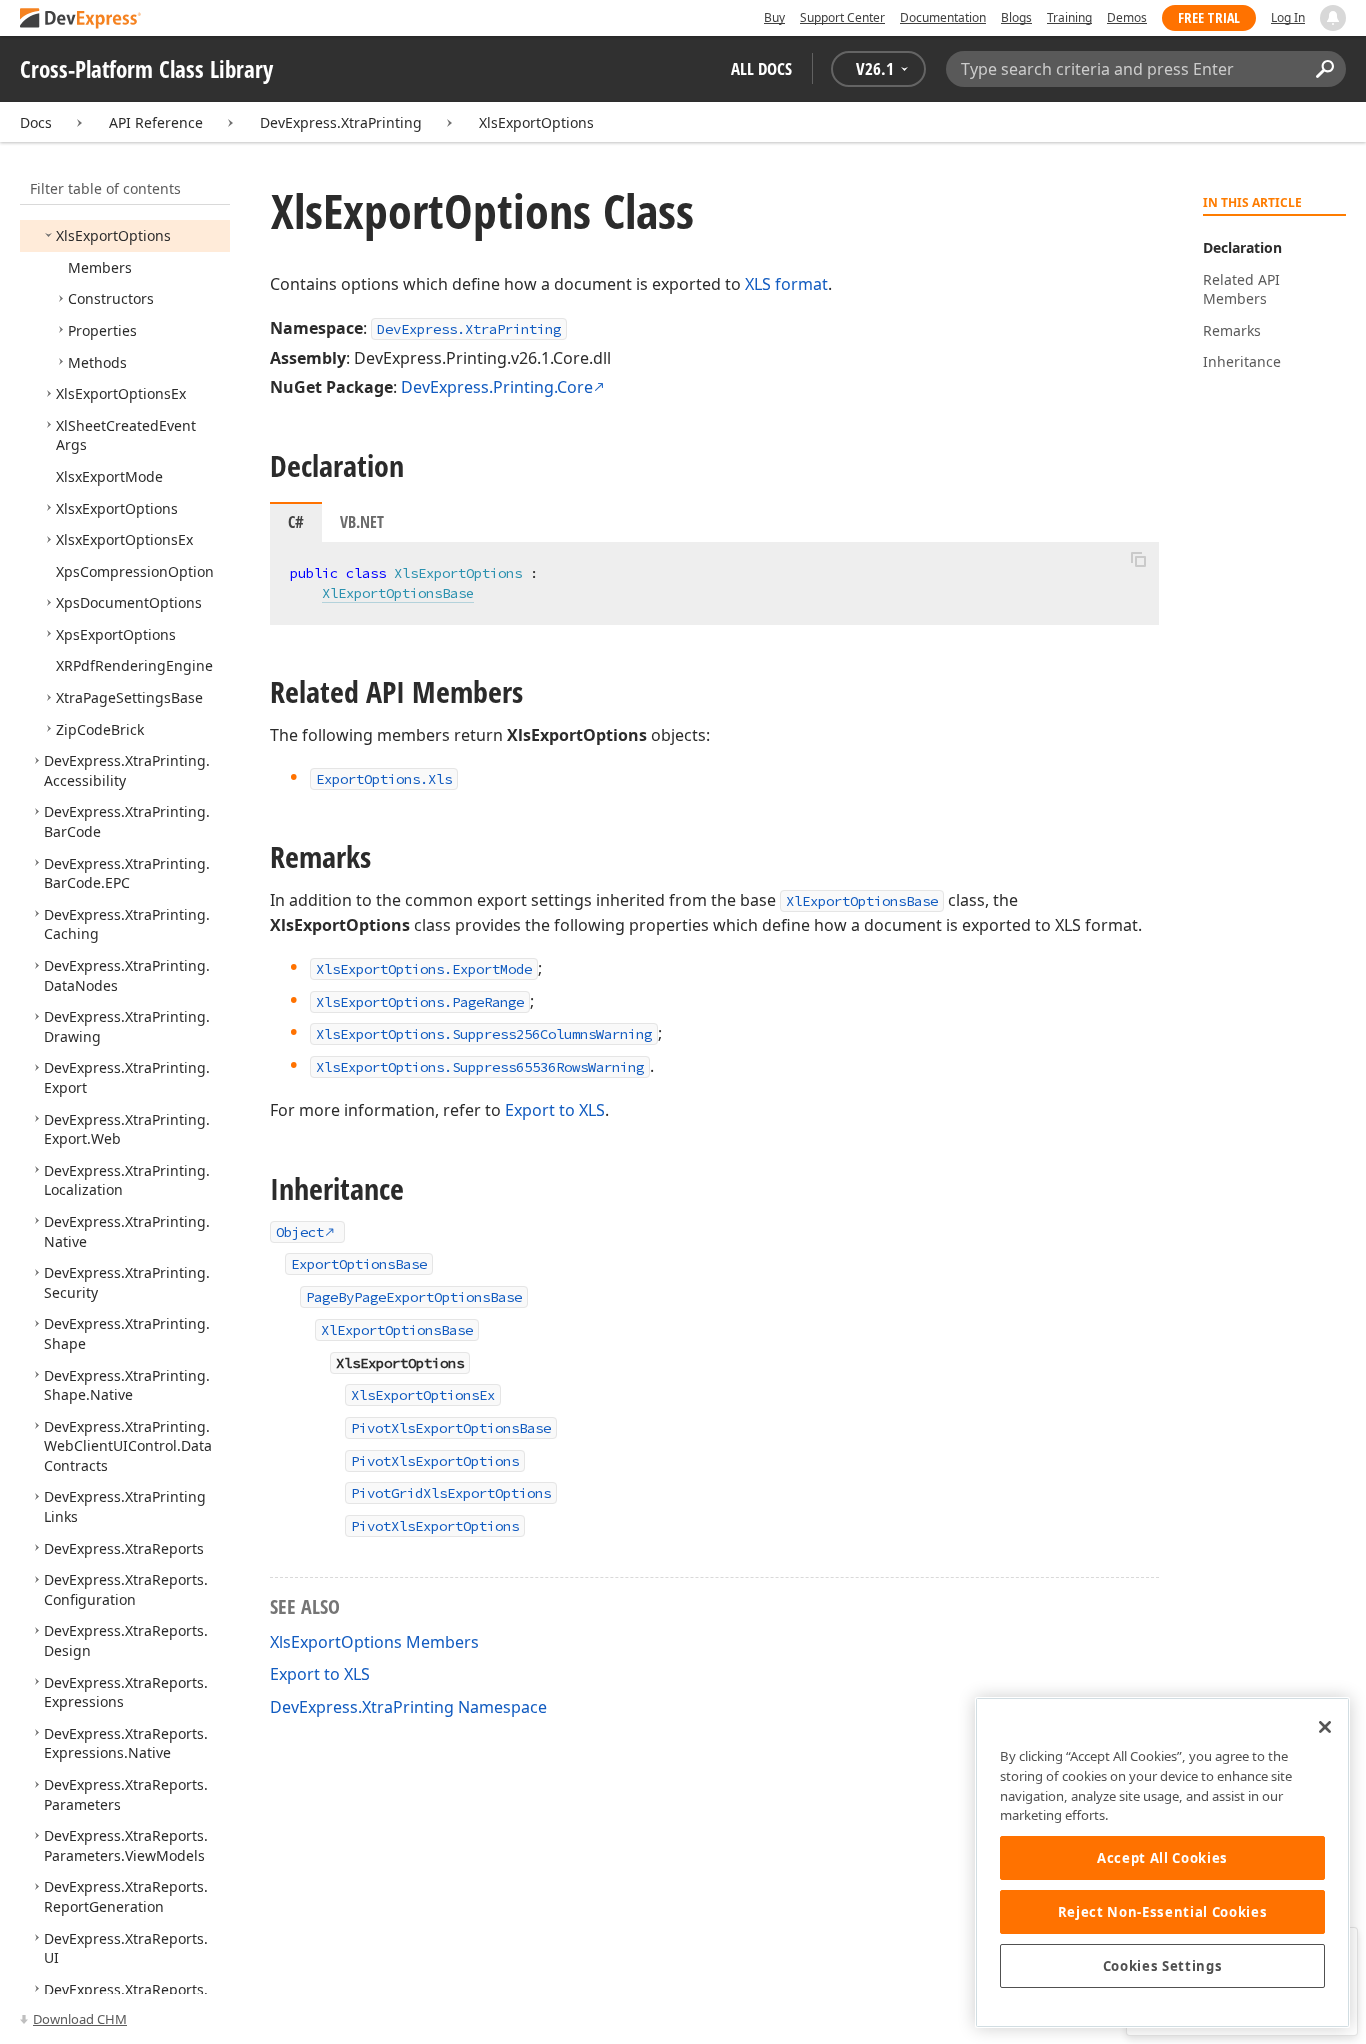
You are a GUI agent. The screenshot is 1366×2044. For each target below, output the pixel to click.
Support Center (842, 17)
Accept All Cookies (1162, 1858)
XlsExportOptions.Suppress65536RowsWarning (480, 1067)
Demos (1127, 17)
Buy (774, 17)
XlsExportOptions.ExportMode (424, 969)
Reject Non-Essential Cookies (1162, 1912)
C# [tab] (296, 522)
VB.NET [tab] (362, 522)
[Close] (1325, 1727)
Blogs (1016, 17)
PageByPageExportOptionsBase (414, 1297)
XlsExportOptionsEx (423, 1395)
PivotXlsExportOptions (435, 1461)
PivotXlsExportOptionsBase (451, 1428)
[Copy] (1138, 559)
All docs (761, 68)
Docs (36, 122)
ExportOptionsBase (359, 1264)
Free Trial (1209, 17)
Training (1069, 17)
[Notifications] (1333, 18)
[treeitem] (113, 235)
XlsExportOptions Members (374, 1642)
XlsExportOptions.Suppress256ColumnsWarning (484, 1034)
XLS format (786, 284)
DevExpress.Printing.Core (497, 387)
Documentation (943, 17)
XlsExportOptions (536, 122)
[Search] (1324, 69)
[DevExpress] (81, 19)
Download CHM (80, 2019)
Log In (1288, 17)
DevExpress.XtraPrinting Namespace (408, 1707)
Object (300, 1232)
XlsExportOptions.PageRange (420, 1002)
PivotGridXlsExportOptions (451, 1493)
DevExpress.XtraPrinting (341, 122)
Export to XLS (555, 1110)
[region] (1162, 1862)
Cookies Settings (1163, 1966)
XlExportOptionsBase (398, 593)
